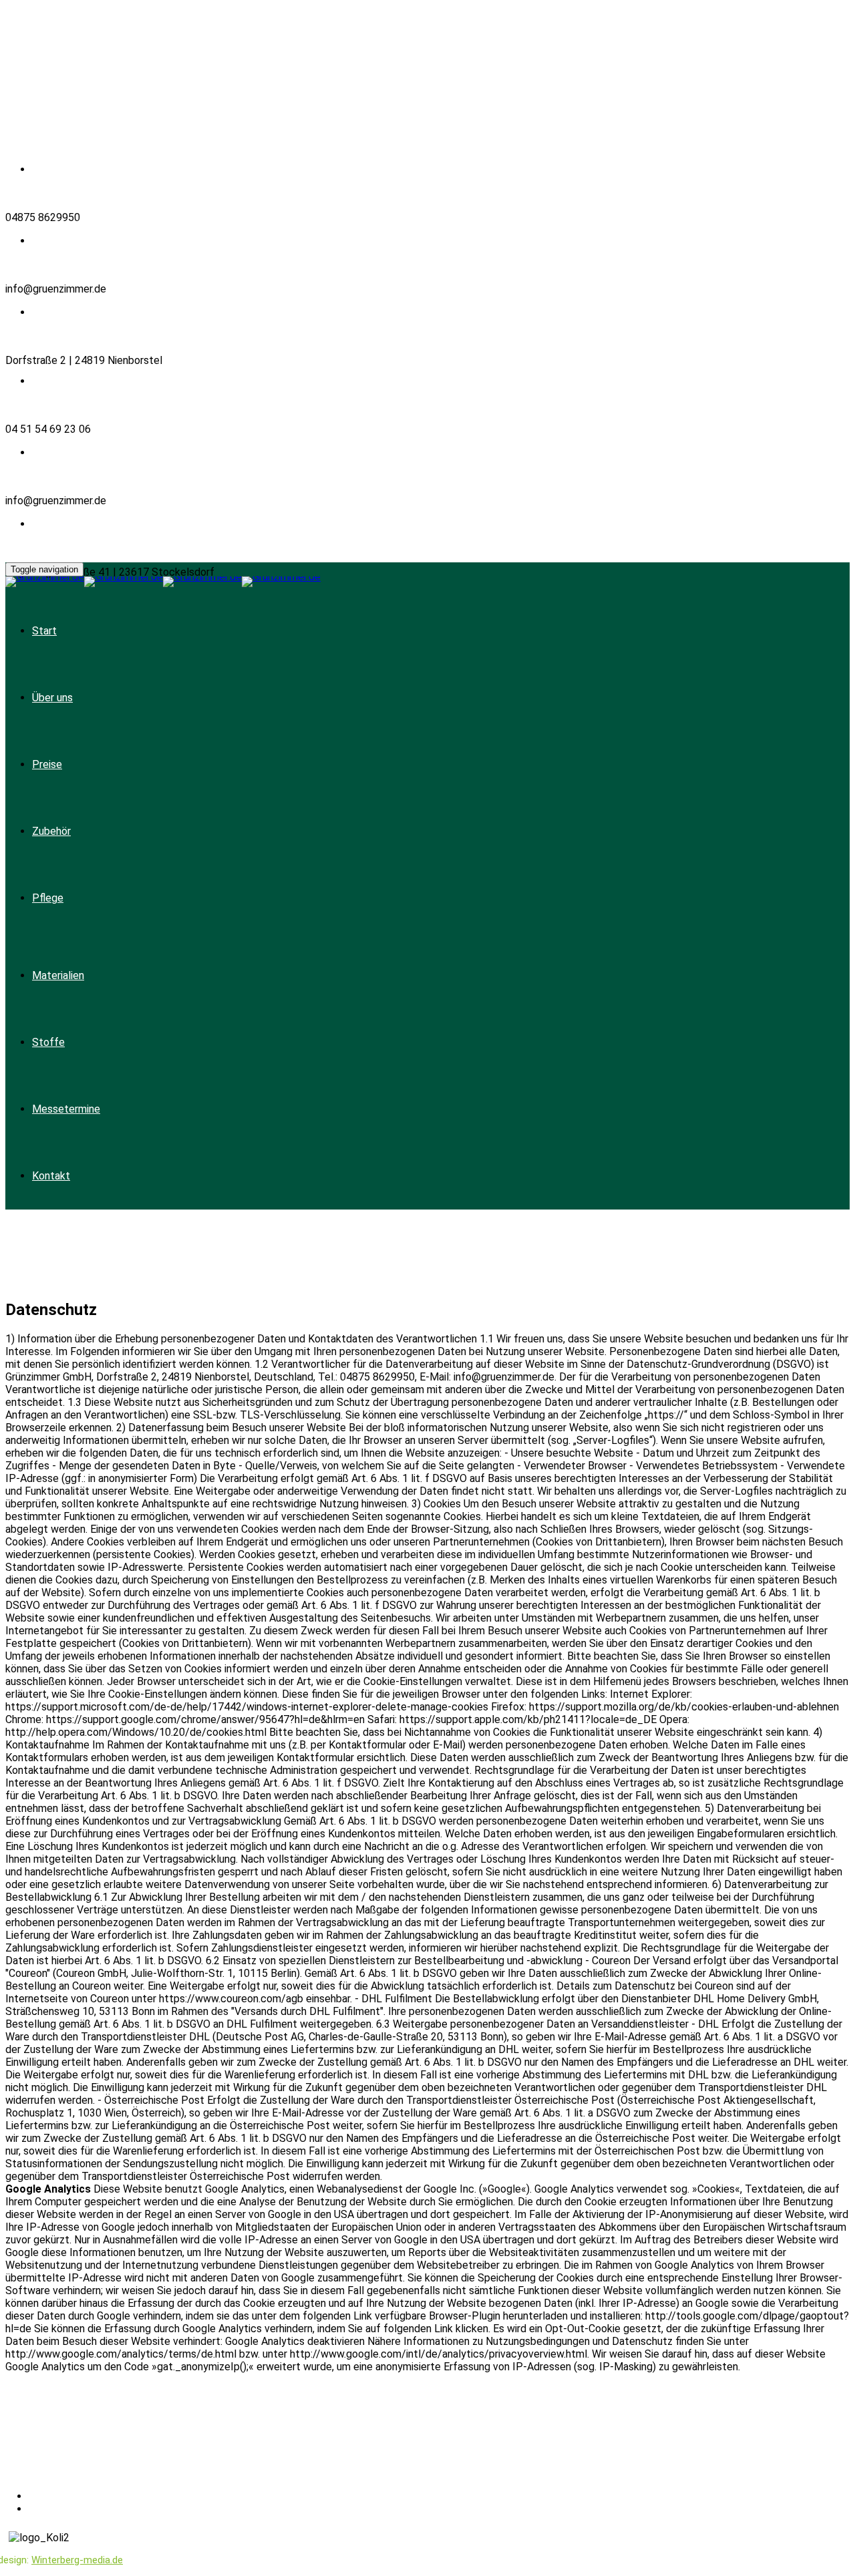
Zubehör (51, 831)
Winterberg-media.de (77, 2560)
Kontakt (51, 1176)
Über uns (52, 698)
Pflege (48, 898)
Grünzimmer (99, 2454)
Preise (47, 764)
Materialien (58, 975)
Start (44, 631)
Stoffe (48, 1042)
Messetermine (66, 1109)
